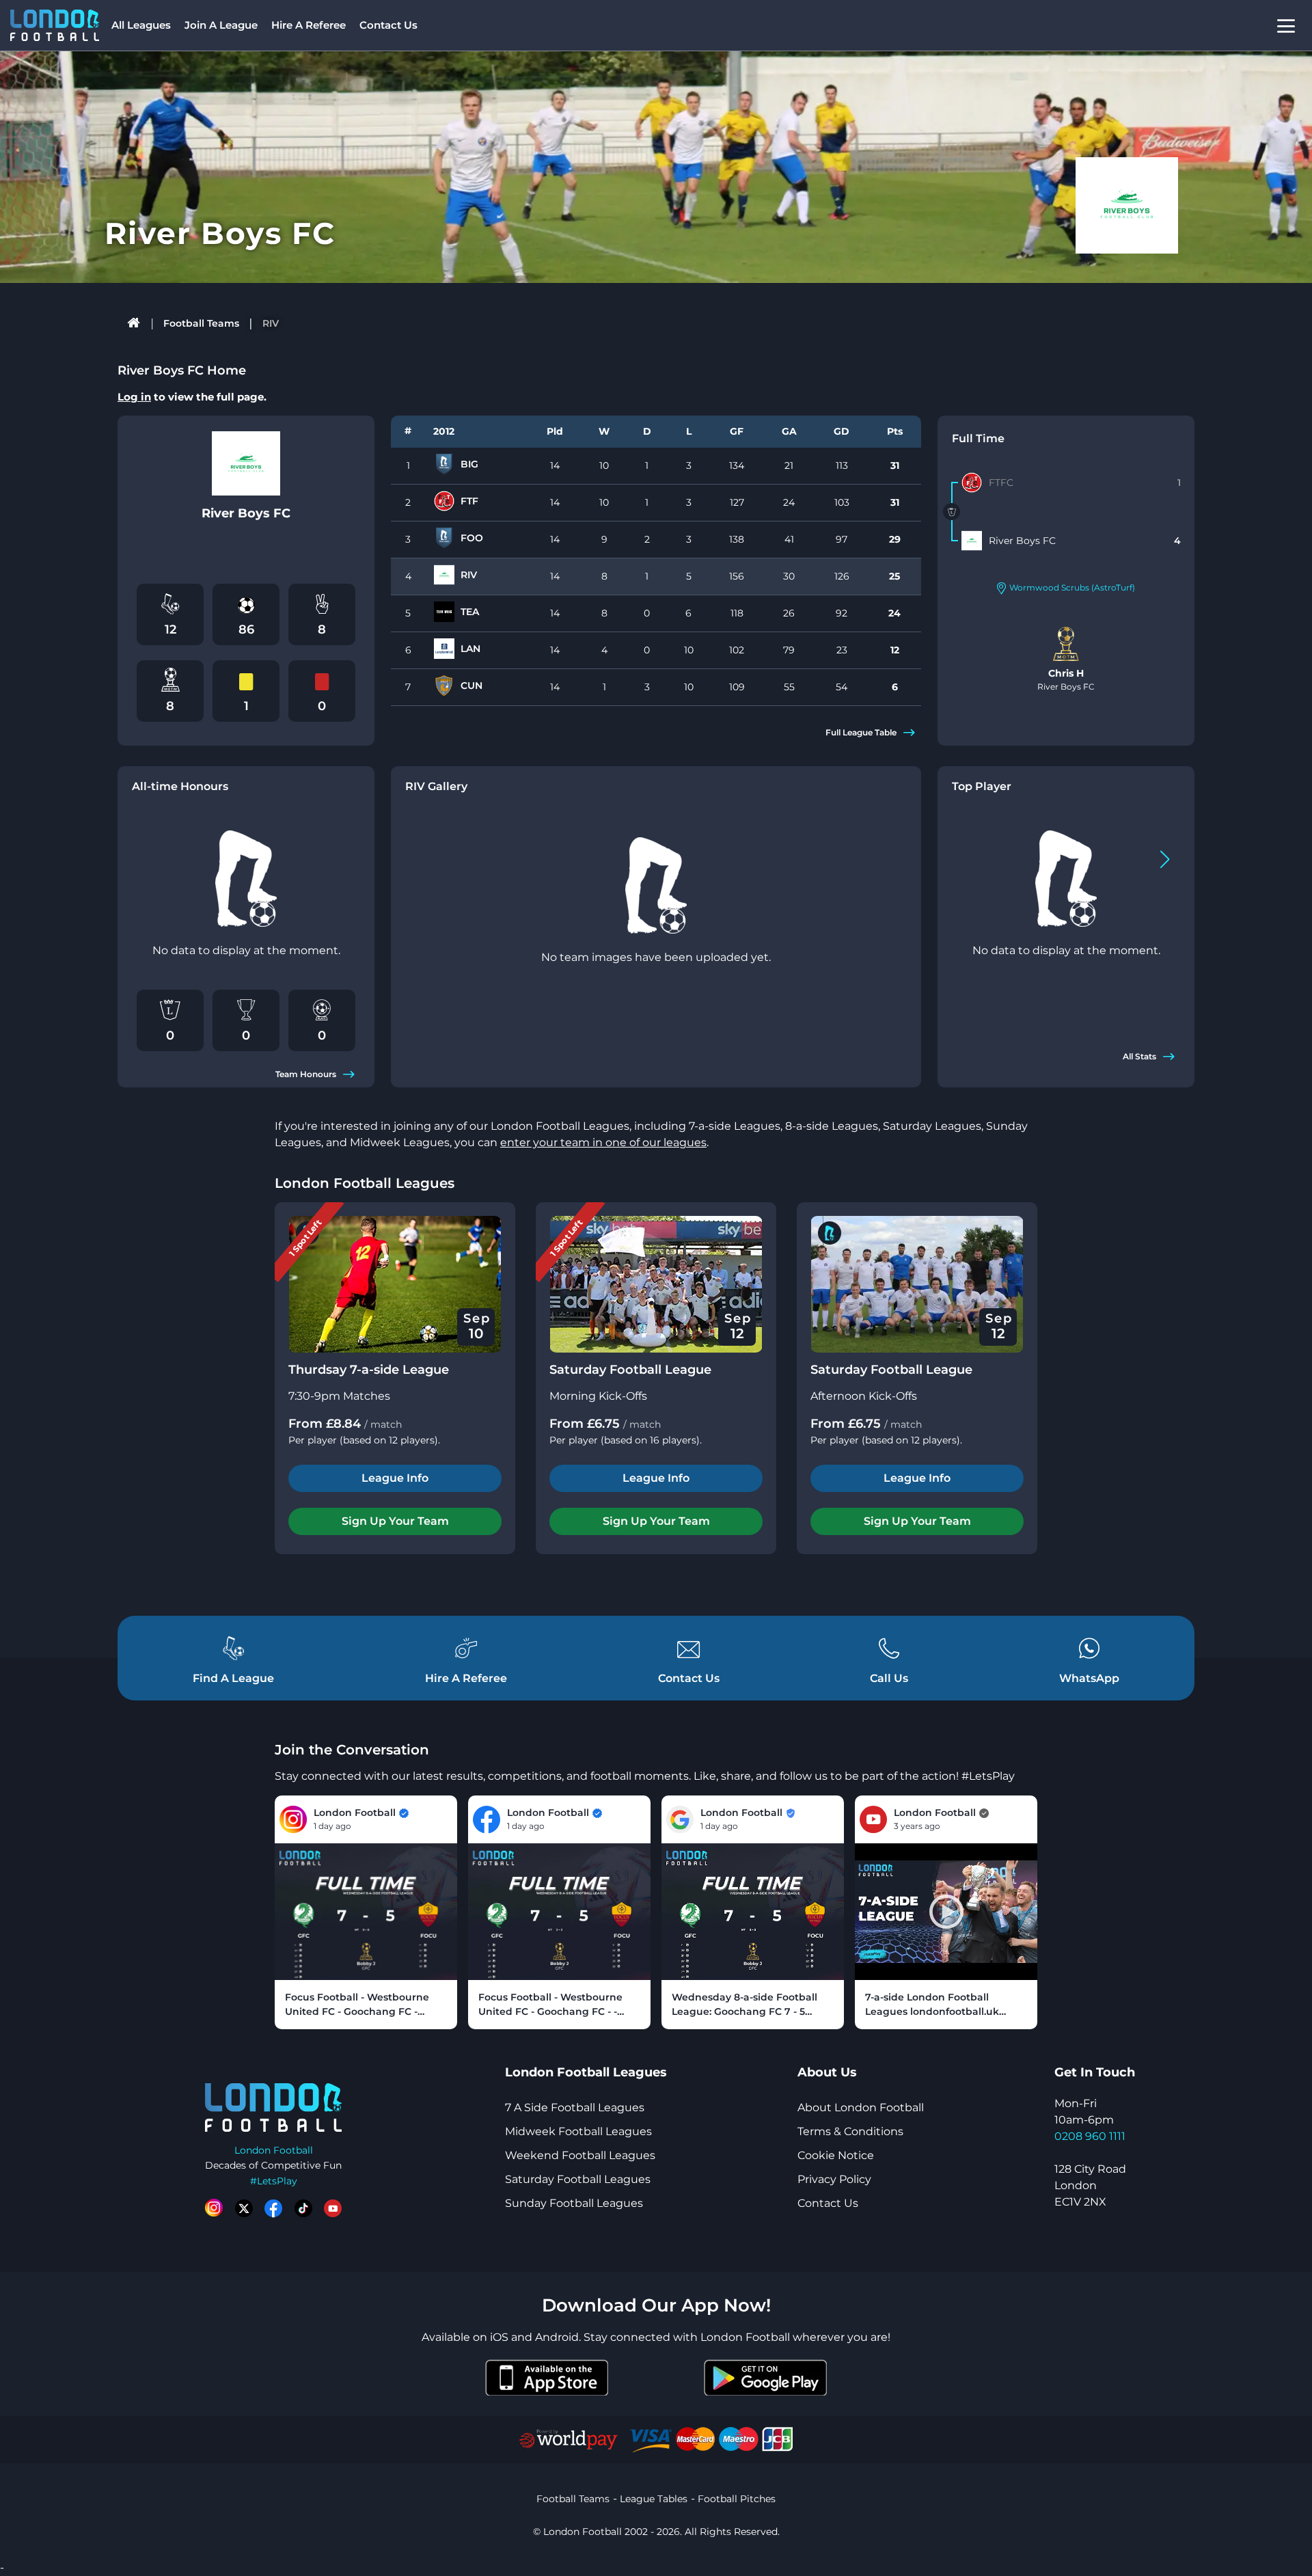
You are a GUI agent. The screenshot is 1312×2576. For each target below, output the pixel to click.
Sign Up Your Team (395, 1521)
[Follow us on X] (244, 2208)
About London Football (861, 2107)
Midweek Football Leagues (578, 2131)
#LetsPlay (274, 2181)
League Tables (654, 2499)
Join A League (221, 25)
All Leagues (141, 25)
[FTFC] (972, 483)
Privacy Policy (834, 2179)
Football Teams (201, 323)
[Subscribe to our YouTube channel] (333, 2208)
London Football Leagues (365, 1183)
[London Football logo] (55, 25)
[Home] (134, 323)
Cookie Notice (836, 2155)
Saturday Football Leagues (578, 2179)
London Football (274, 2150)
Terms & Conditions (850, 2131)
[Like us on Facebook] (273, 2208)
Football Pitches (737, 2499)
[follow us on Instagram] (214, 2208)
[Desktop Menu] (1286, 26)
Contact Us (388, 25)
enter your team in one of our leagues (603, 1142)
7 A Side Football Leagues (575, 2107)
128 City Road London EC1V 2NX (1090, 2185)
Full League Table (861, 732)
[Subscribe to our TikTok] (303, 2208)
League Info (395, 1478)
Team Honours (306, 1074)
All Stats (1139, 1056)
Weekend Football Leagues (580, 2155)
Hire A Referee (309, 25)
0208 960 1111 (1090, 2136)
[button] (1165, 859)
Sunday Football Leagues (574, 2203)
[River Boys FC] (972, 541)
